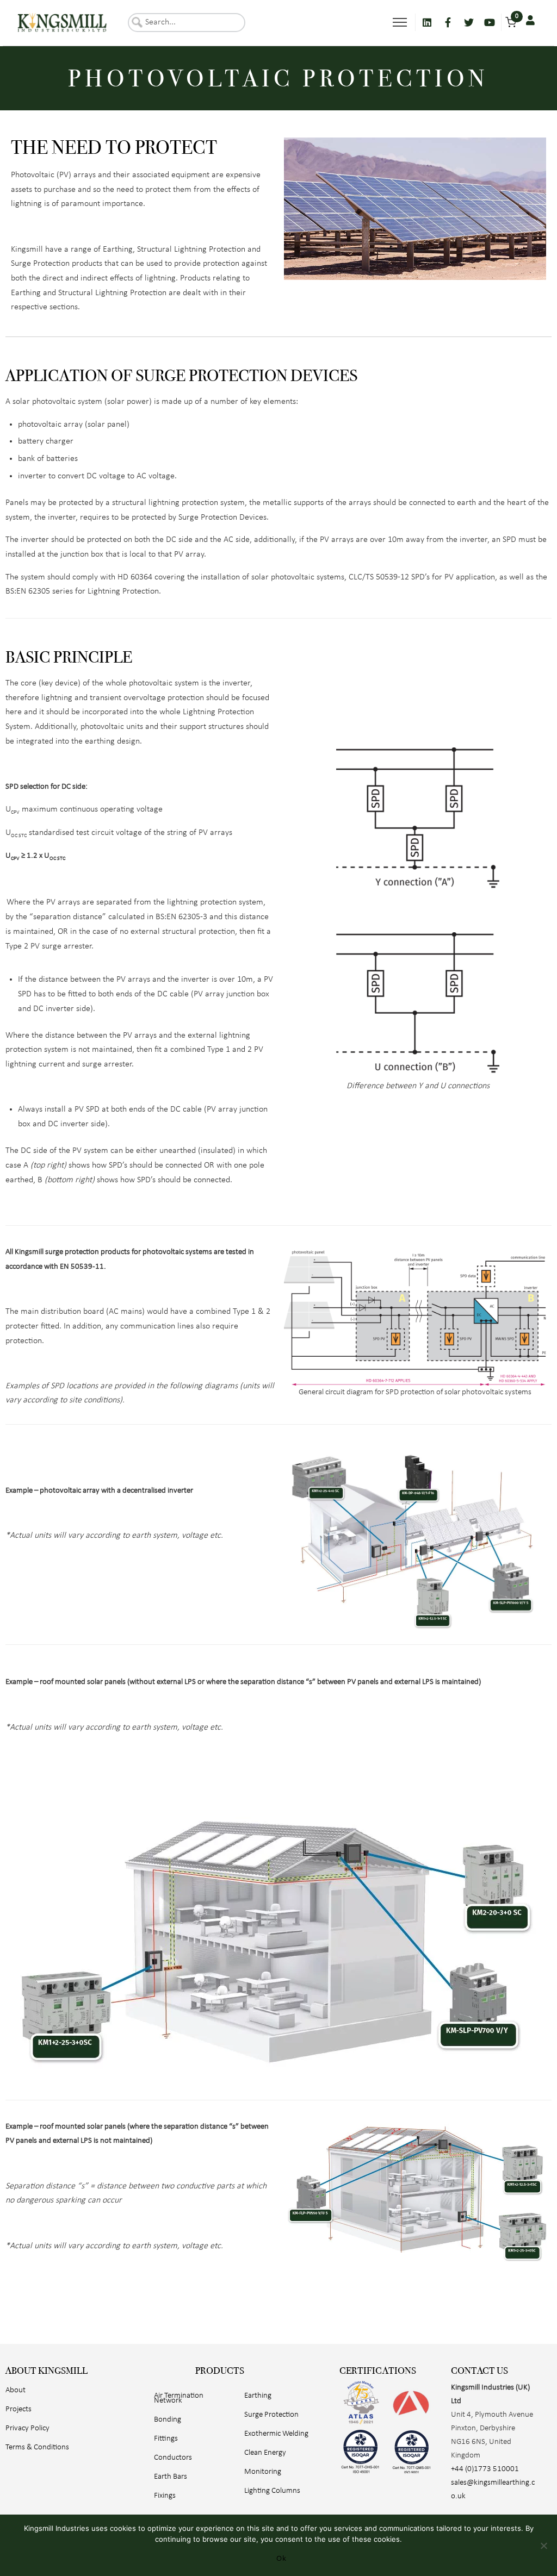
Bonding (168, 2420)
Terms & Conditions (37, 2447)
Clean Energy (265, 2453)
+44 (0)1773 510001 (485, 2469)
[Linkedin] (427, 22)
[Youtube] (490, 22)
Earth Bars (171, 2477)
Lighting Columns (272, 2491)
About (16, 2390)
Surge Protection (271, 2415)
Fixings (165, 2496)
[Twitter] (469, 22)
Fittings (166, 2439)
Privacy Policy (27, 2428)
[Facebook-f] (448, 22)
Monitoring (263, 2472)
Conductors (173, 2458)
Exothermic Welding (276, 2434)
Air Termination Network (179, 2398)
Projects (18, 2409)
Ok (281, 2558)
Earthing (258, 2396)
